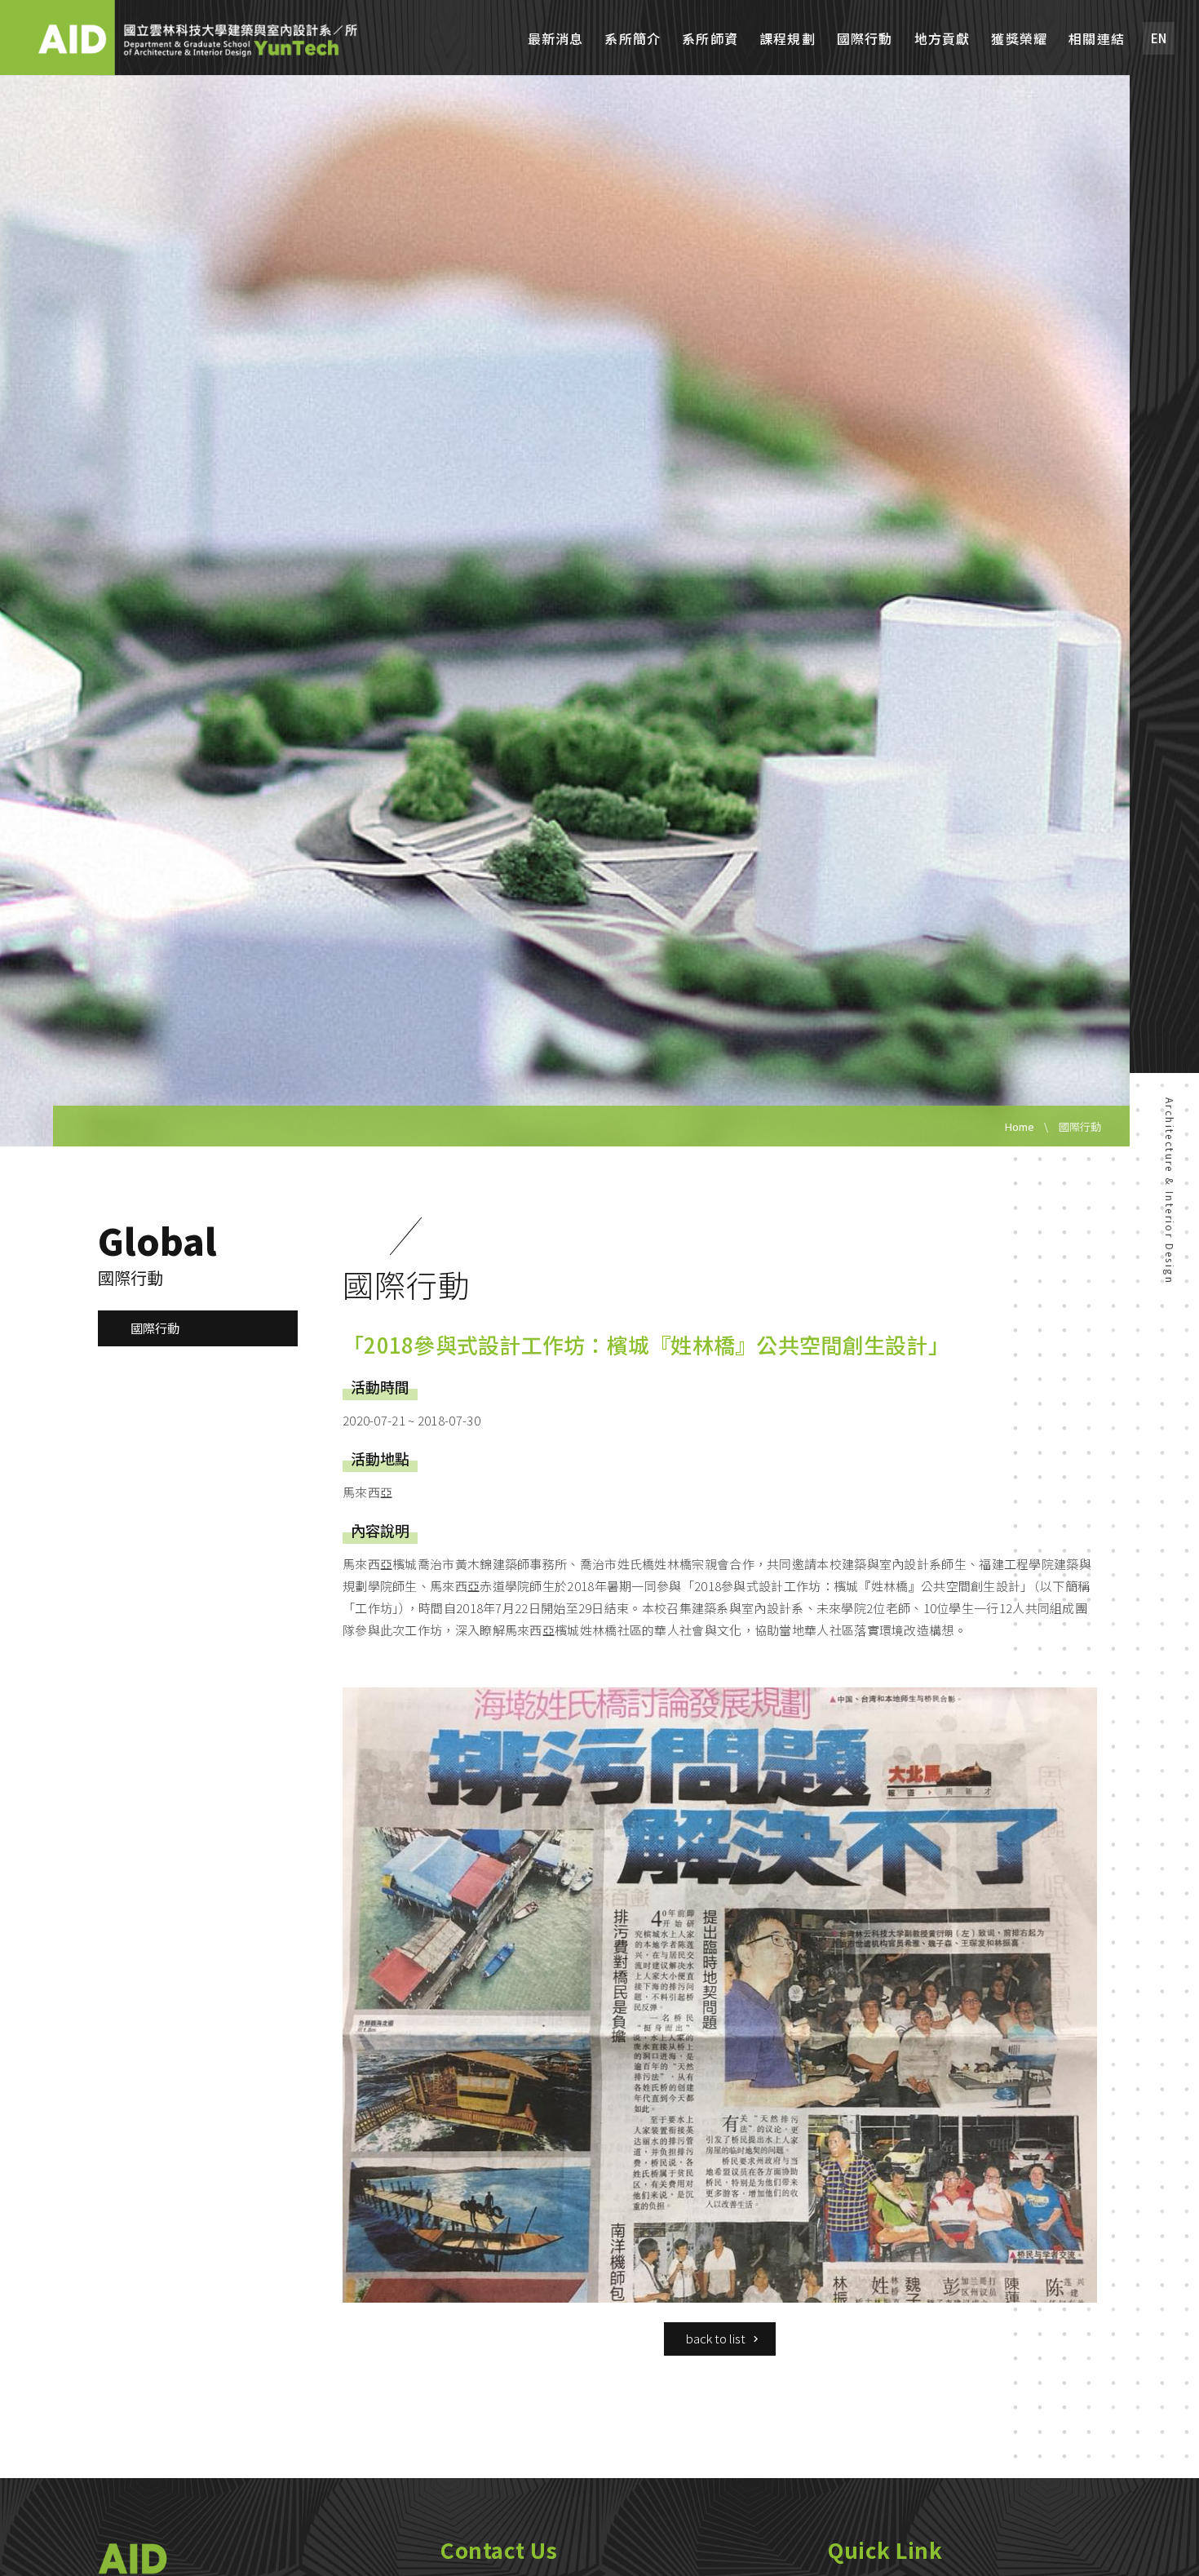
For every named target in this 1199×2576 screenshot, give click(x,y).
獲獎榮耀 (1019, 39)
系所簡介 (633, 39)
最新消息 (556, 39)
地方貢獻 (942, 39)
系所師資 (710, 39)
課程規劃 (788, 39)
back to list (716, 2338)
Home (1020, 1126)
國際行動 (865, 39)
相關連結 (1097, 39)
